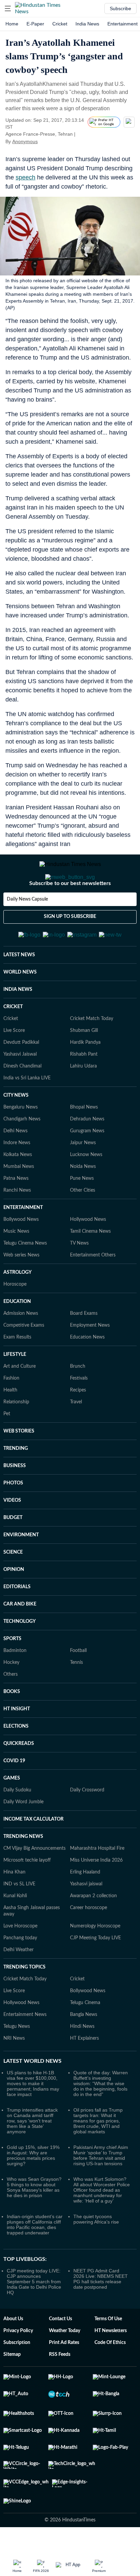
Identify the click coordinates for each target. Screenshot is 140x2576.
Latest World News (32, 2061)
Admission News (21, 1313)
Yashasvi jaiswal (86, 1884)
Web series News (21, 1255)
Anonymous (25, 141)
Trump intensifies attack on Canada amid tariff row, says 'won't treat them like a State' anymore (32, 2121)
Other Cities (83, 1190)
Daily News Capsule (27, 899)
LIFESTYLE (15, 1354)
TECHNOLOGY (20, 1621)
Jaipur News (83, 1143)
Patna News (16, 1178)
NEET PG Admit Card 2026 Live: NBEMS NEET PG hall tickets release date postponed (101, 2279)
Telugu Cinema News (25, 1243)
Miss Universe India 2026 (96, 1860)
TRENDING (16, 1448)
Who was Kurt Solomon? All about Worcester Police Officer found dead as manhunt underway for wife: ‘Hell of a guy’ (102, 2190)
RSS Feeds (60, 2354)
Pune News (82, 1178)
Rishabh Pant (84, 1054)
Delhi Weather (19, 1950)
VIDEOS (12, 1500)
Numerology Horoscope (95, 1926)
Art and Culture (20, 1366)
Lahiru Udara (83, 1066)
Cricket (60, 24)
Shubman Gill (84, 1031)
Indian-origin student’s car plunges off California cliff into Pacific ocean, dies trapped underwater (35, 2225)
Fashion (11, 1378)
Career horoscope (89, 1908)
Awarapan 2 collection (93, 1896)
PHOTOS (13, 1483)
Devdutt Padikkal (21, 1042)
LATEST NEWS (19, 955)
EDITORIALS (17, 1587)
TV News (79, 1243)
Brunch (78, 1366)
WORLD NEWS (20, 972)
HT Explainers (84, 2038)
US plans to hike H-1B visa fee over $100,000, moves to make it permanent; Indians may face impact (33, 2083)
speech (25, 177)
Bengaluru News (21, 1107)
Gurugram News (87, 1131)
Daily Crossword (87, 1790)
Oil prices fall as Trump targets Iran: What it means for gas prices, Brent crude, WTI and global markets (98, 2121)
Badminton (15, 1651)
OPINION (14, 1570)
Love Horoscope (20, 1926)
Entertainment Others (93, 1255)
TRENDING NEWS (23, 1837)
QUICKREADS (19, 1744)
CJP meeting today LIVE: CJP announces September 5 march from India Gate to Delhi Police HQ (34, 2282)
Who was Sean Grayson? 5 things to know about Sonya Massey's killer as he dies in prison (34, 2187)
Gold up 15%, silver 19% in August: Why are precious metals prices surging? (33, 2155)
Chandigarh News (22, 1119)
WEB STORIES (19, 1431)
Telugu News (17, 2026)
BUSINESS (15, 1466)
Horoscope (15, 1284)
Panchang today (20, 1938)
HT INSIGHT (17, 1709)
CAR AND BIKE (20, 1604)
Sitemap (12, 2354)
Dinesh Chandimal (22, 1066)
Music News (16, 1231)
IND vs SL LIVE (19, 1884)
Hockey (11, 1662)
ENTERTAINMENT (23, 1208)
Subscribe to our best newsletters (70, 883)
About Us (13, 2319)
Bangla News (84, 2015)
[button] (8, 8)
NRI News (14, 2038)
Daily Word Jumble (23, 1802)
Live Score (14, 1031)
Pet (7, 1414)
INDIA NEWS (18, 989)
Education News (87, 1337)
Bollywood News (21, 1219)
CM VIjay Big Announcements (34, 1848)
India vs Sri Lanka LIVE (27, 1078)
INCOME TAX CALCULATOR (33, 1819)
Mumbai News (19, 1167)
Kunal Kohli (15, 1896)
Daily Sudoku (17, 1790)
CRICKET (13, 1007)
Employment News (90, 1325)
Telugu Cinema (85, 2003)
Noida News (83, 1167)
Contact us (60, 2319)
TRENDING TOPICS (24, 1967)
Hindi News (82, 2026)
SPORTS (12, 1639)
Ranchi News (17, 1190)
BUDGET (13, 1518)
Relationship (16, 1402)
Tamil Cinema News (90, 1231)
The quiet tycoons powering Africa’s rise (96, 2219)
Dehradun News (87, 1119)
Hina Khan (14, 1872)
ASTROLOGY (17, 1272)
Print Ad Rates (64, 2343)
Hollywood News (88, 1219)
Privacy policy (18, 2331)
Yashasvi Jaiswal (20, 1054)
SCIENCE (13, 1552)
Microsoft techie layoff (27, 1860)
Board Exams (84, 1313)
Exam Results (17, 1337)
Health (10, 1390)
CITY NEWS (16, 1095)
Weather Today (65, 2331)
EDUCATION (17, 1302)
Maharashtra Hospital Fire (97, 1848)
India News (87, 24)
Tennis (76, 1662)
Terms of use (108, 2319)
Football (78, 1651)
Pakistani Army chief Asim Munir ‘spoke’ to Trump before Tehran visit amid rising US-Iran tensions (101, 2155)
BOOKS (12, 1692)
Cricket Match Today (92, 1019)
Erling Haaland (85, 1872)
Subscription (17, 2343)
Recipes (78, 1390)
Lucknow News (86, 1155)
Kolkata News (18, 1155)
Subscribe (120, 8)
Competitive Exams (24, 1325)
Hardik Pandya (85, 1042)
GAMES (12, 1778)
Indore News (17, 1143)
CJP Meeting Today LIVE (95, 1938)
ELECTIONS (16, 1726)
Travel (76, 1402)
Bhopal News (84, 1107)
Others (11, 1674)
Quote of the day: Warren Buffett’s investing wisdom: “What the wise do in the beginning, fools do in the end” (101, 2083)
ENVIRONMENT (21, 1535)
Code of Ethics (110, 2343)
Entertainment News (25, 2015)
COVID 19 (14, 1761)
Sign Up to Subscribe (70, 917)
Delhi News (15, 1131)
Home (12, 24)
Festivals (79, 1378)
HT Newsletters (111, 2331)
